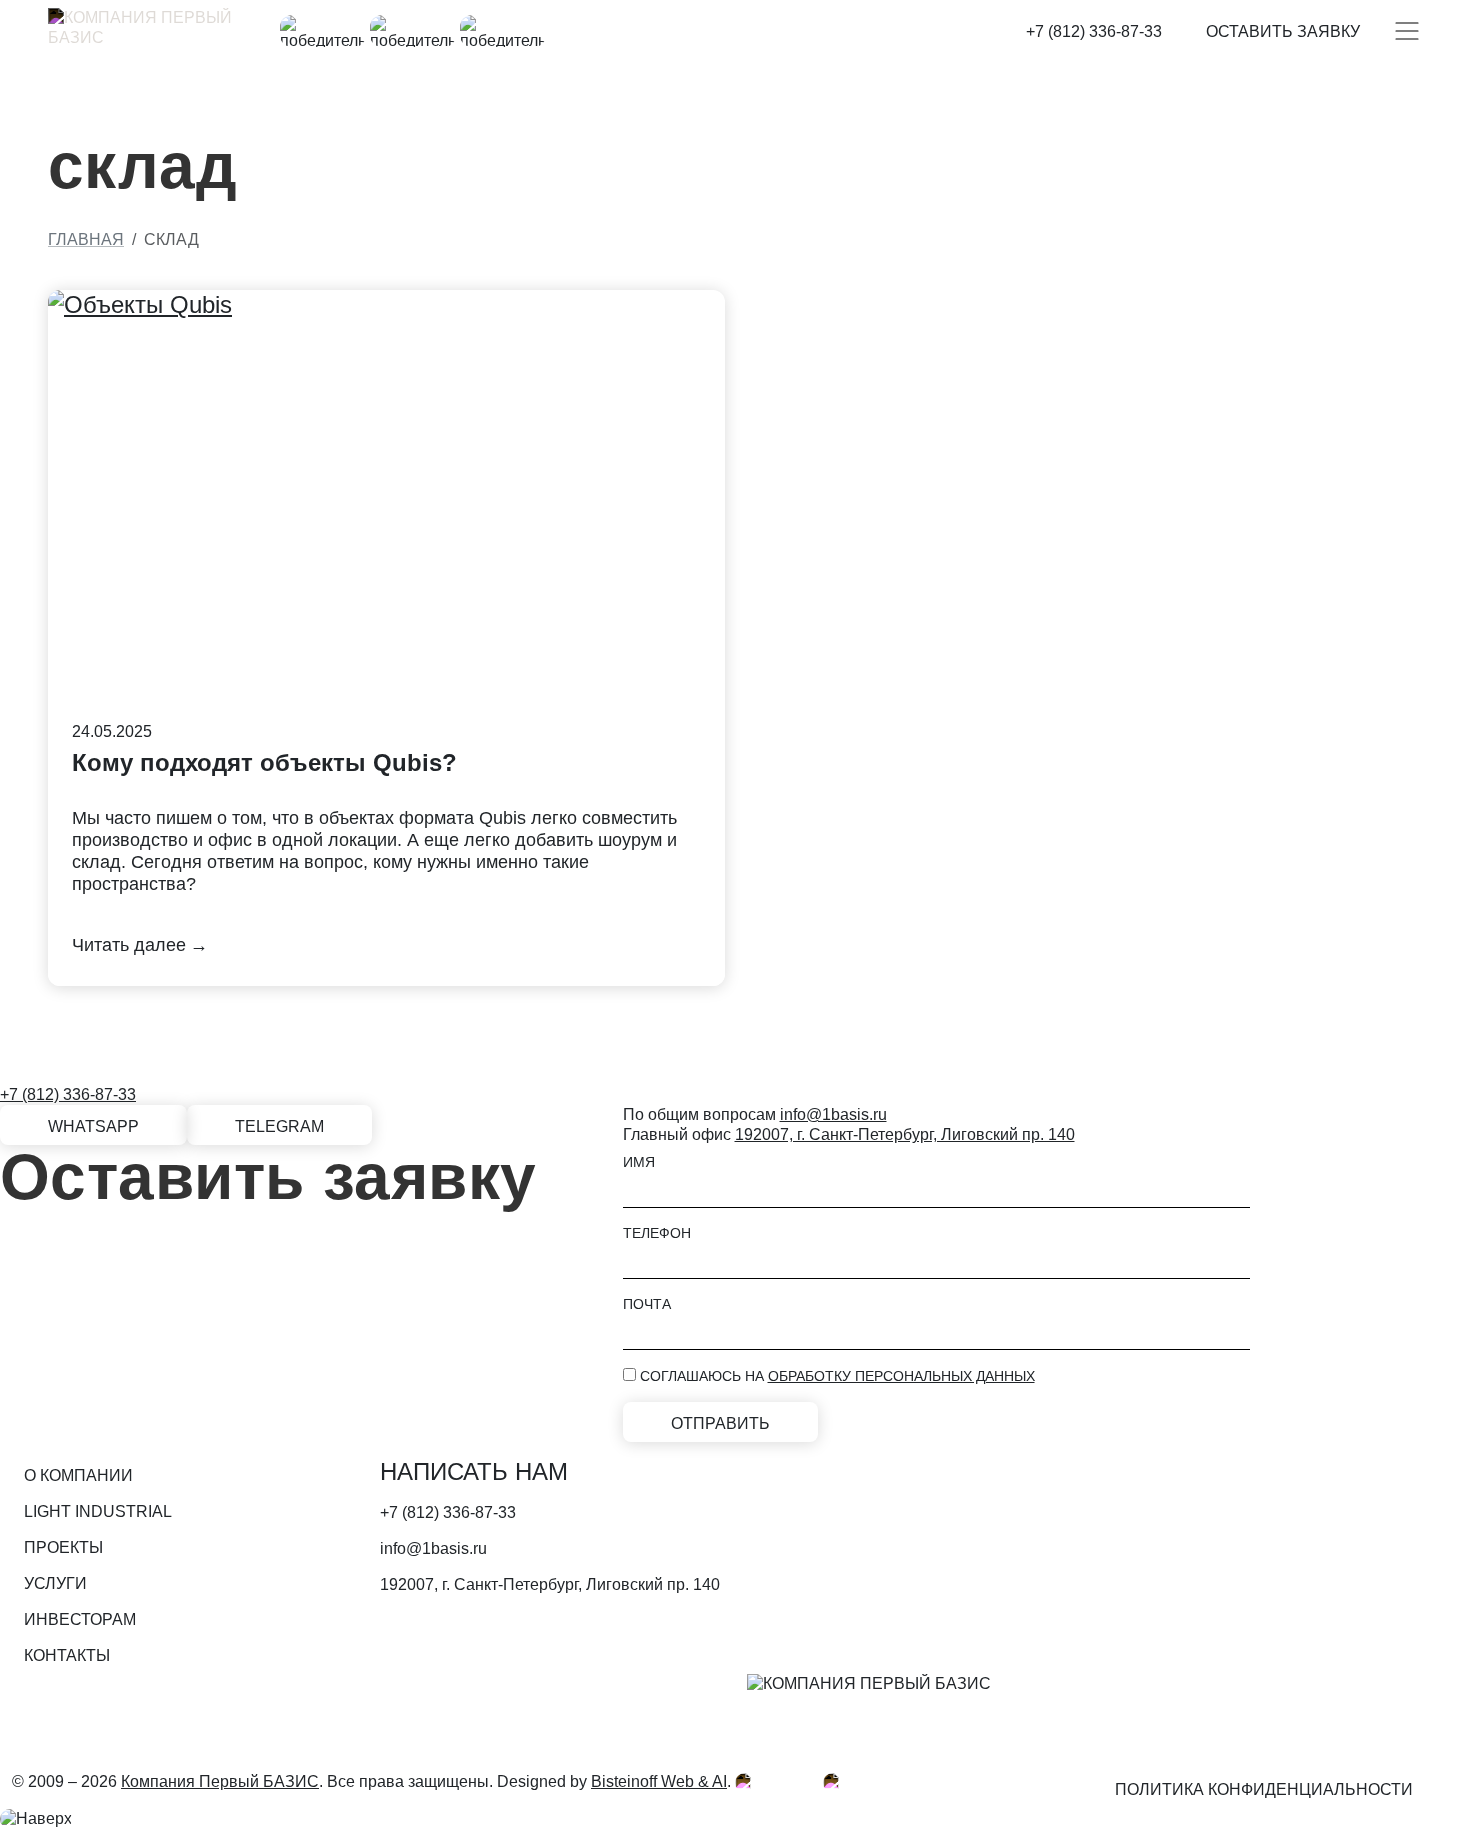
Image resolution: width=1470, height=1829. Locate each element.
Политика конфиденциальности (1264, 1789)
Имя (639, 1162)
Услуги (55, 1583)
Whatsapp (93, 1126)
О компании (78, 1475)
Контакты (67, 1655)
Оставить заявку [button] (1283, 31)
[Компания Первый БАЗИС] (148, 31)
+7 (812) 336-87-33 (1094, 31)
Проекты (63, 1547)
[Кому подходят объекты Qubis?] (386, 515)
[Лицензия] (779, 1781)
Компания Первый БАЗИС (220, 1781)
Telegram (279, 1126)
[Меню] (1407, 31)
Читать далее (129, 945)
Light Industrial (98, 1511)
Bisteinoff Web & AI (659, 1781)
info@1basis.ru (833, 1114)
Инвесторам (80, 1619)
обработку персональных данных (901, 1376)
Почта (647, 1304)
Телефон (657, 1233)
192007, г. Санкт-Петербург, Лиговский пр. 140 (905, 1134)
